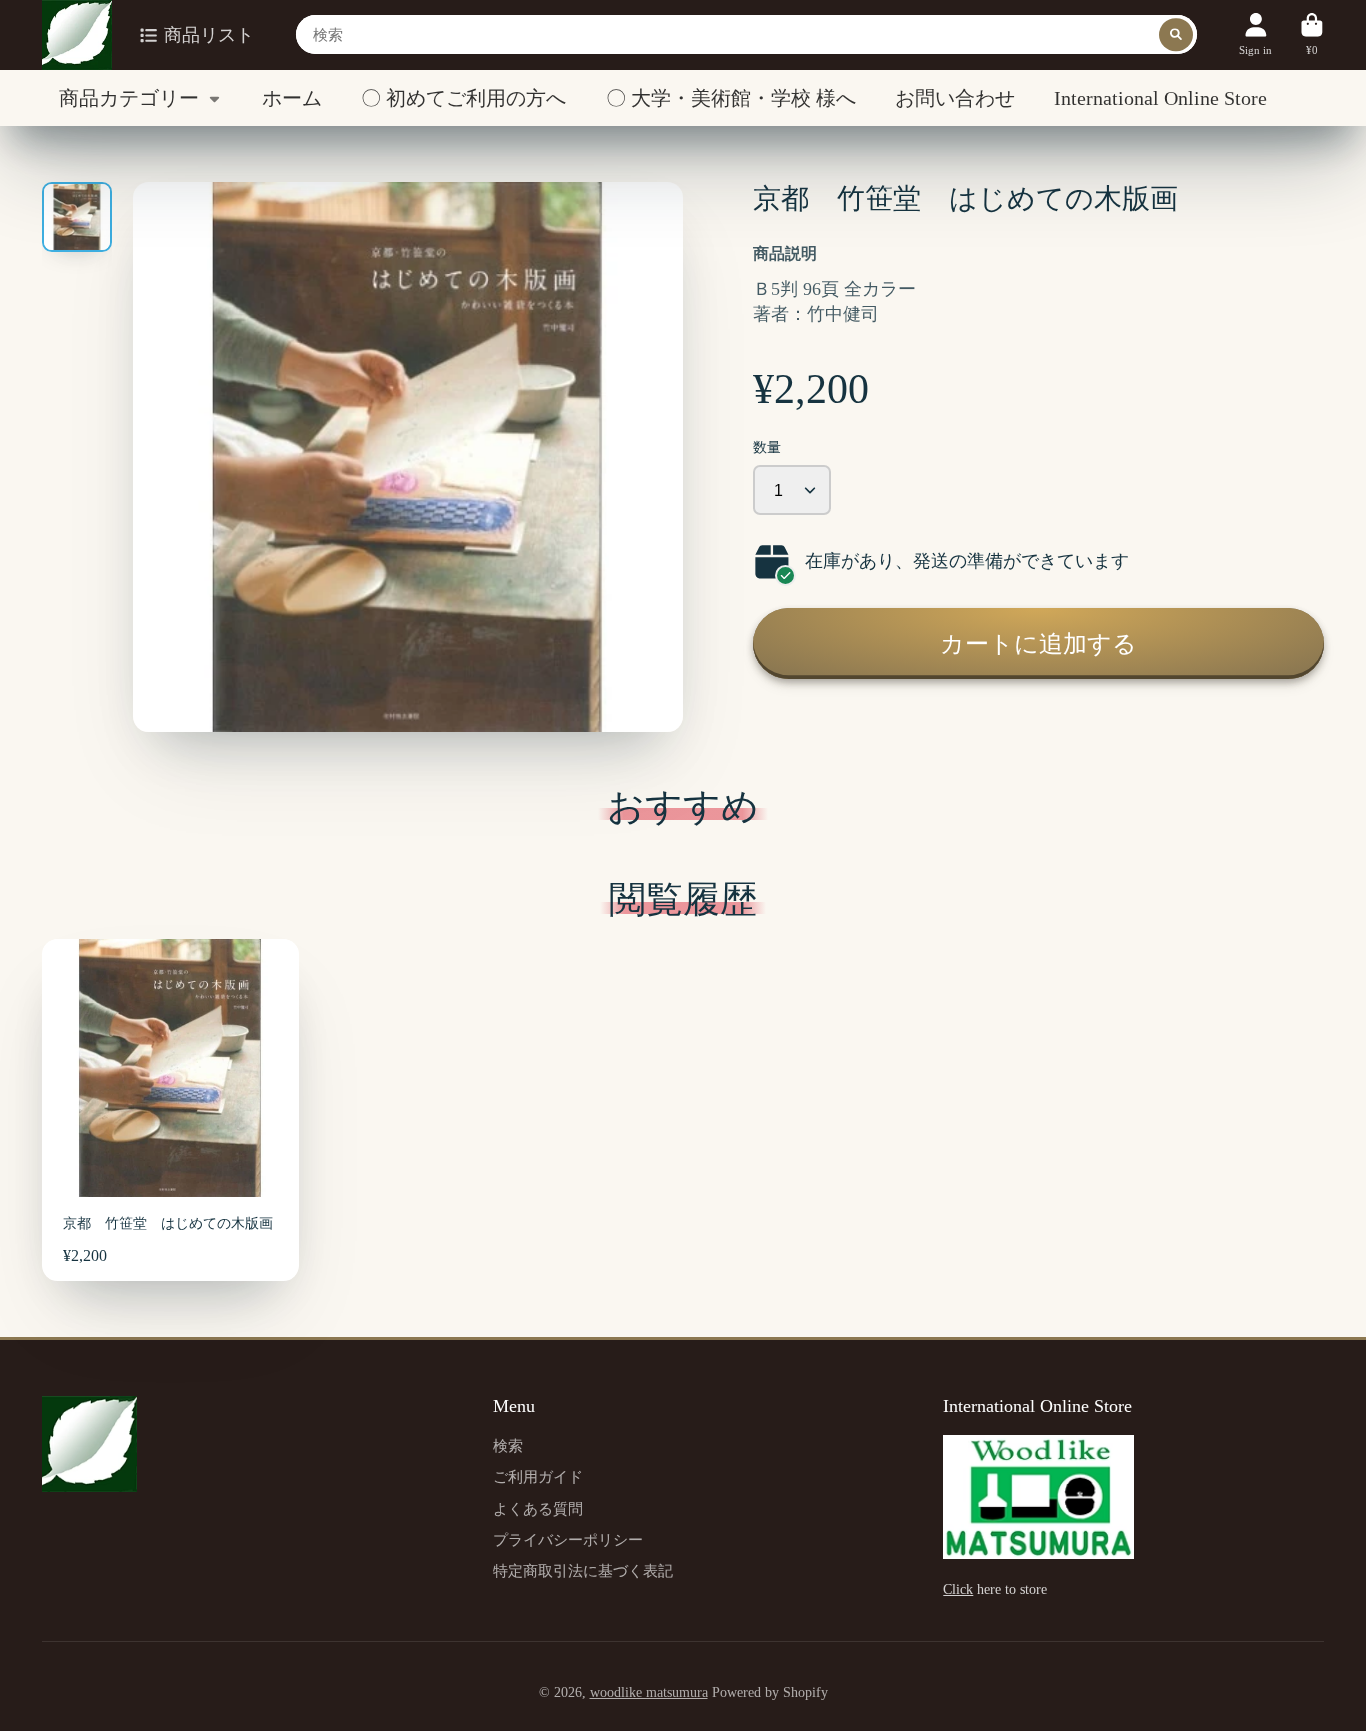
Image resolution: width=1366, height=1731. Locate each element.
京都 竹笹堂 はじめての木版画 (170, 1110)
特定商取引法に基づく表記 (583, 1570)
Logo (77, 35)
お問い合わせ (955, 98)
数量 (767, 447)
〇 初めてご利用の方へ (463, 98)
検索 (508, 1445)
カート (1312, 34)
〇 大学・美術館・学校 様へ (731, 98)
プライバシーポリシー (568, 1539)
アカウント (1255, 34)
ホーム (292, 98)
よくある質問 (538, 1508)
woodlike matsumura (649, 1692)
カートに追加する (1038, 643)
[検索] (1176, 35)
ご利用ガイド (538, 1476)
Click (958, 1589)
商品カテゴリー (129, 98)
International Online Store (1160, 98)
